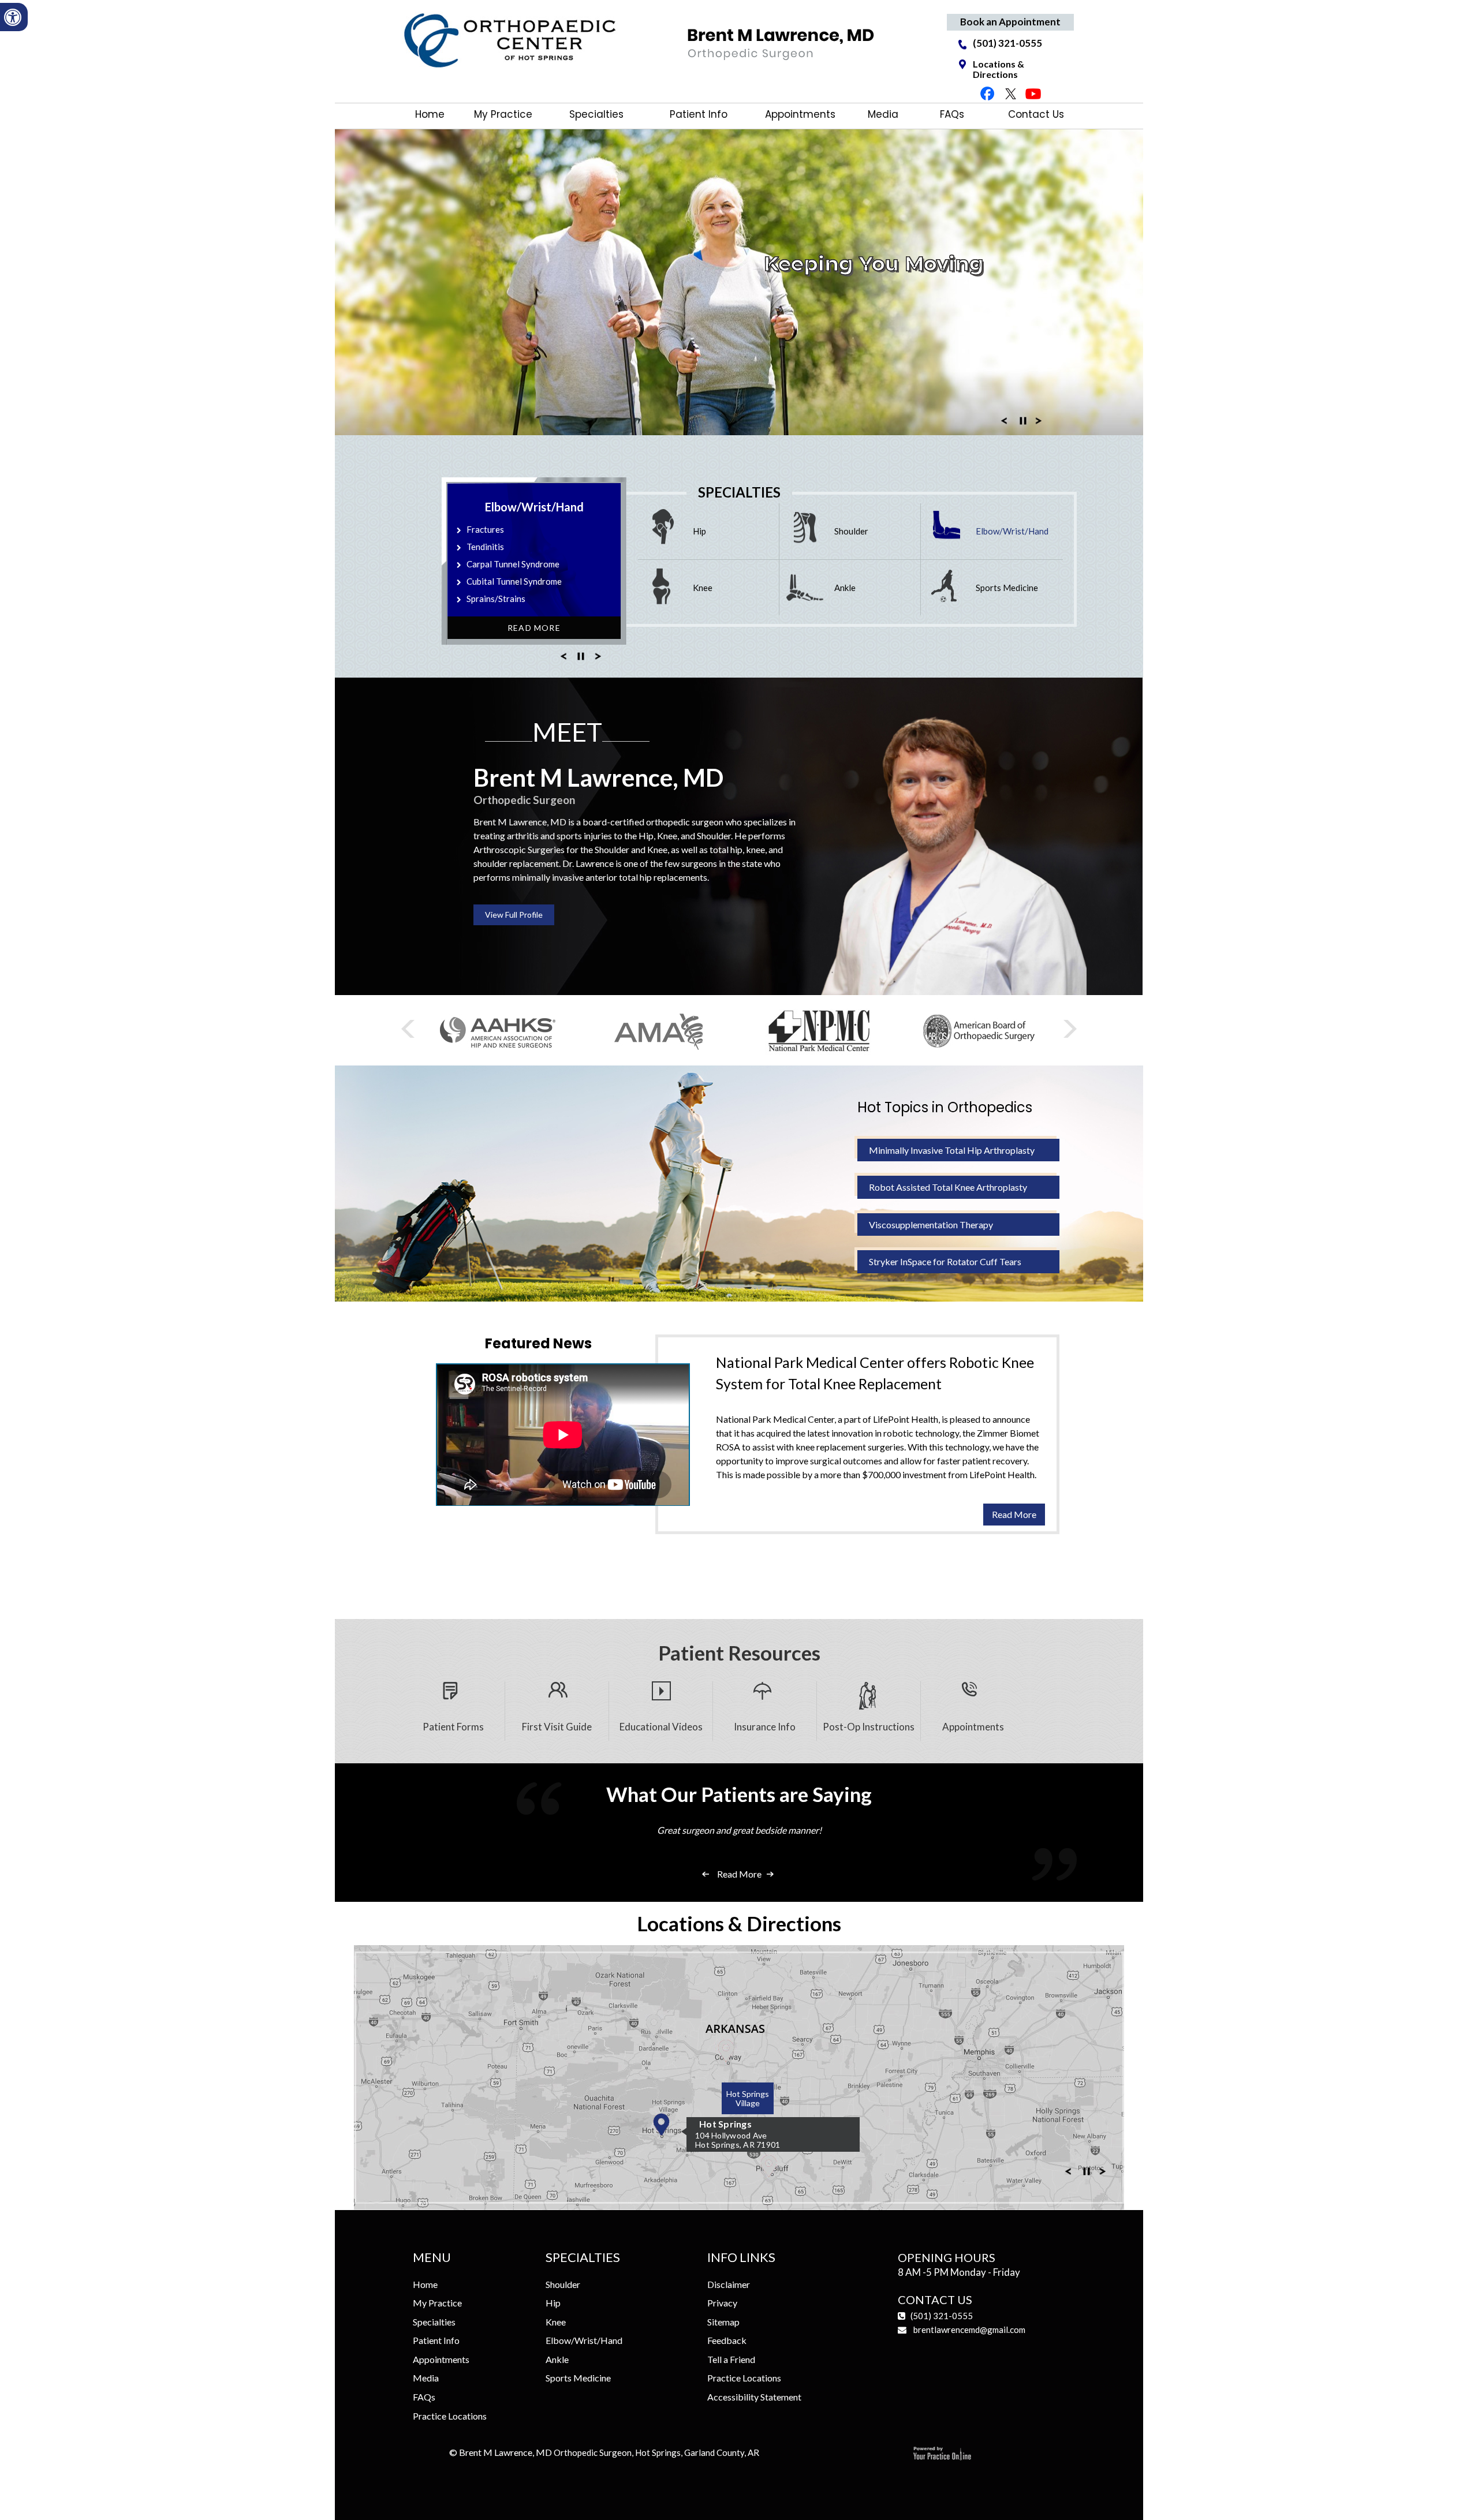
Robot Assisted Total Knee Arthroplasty (948, 1187)
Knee (703, 588)
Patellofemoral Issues (509, 599)
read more (1014, 1514)
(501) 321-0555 (1007, 44)
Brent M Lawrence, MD (609, 2452)
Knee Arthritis (494, 529)
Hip (699, 531)
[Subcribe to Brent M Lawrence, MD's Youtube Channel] (1033, 93)
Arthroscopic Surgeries (519, 849)
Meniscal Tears (495, 564)
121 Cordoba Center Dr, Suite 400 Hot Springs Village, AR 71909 (794, 2099)
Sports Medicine (1007, 588)
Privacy (722, 2303)
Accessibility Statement (754, 2397)
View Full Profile (514, 915)
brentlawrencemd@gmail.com (969, 2330)
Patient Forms (453, 1727)
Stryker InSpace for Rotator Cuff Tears (945, 1261)
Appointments (800, 114)
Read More (534, 628)
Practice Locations (450, 2416)
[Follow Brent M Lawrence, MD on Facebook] (988, 93)
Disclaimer (729, 2284)
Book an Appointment (1010, 22)
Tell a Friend (731, 2359)
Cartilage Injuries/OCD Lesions (527, 581)
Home (430, 114)
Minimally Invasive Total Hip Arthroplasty (952, 1150)
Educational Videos (661, 1727)
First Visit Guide (557, 1727)
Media (882, 114)
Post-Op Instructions (869, 1727)
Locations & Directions (999, 69)
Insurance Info (765, 1727)
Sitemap (723, 2322)
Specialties (596, 114)
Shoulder (851, 531)
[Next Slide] (1039, 424)
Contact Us (1036, 114)
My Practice (503, 114)
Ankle (845, 588)
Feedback (727, 2340)
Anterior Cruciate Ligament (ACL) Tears (542, 547)
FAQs (955, 114)
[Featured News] (739, 1326)
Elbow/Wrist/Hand (1012, 531)
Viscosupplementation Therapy (931, 1225)
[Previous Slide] (1004, 424)
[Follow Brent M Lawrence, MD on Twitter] (1010, 93)
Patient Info (699, 114)
